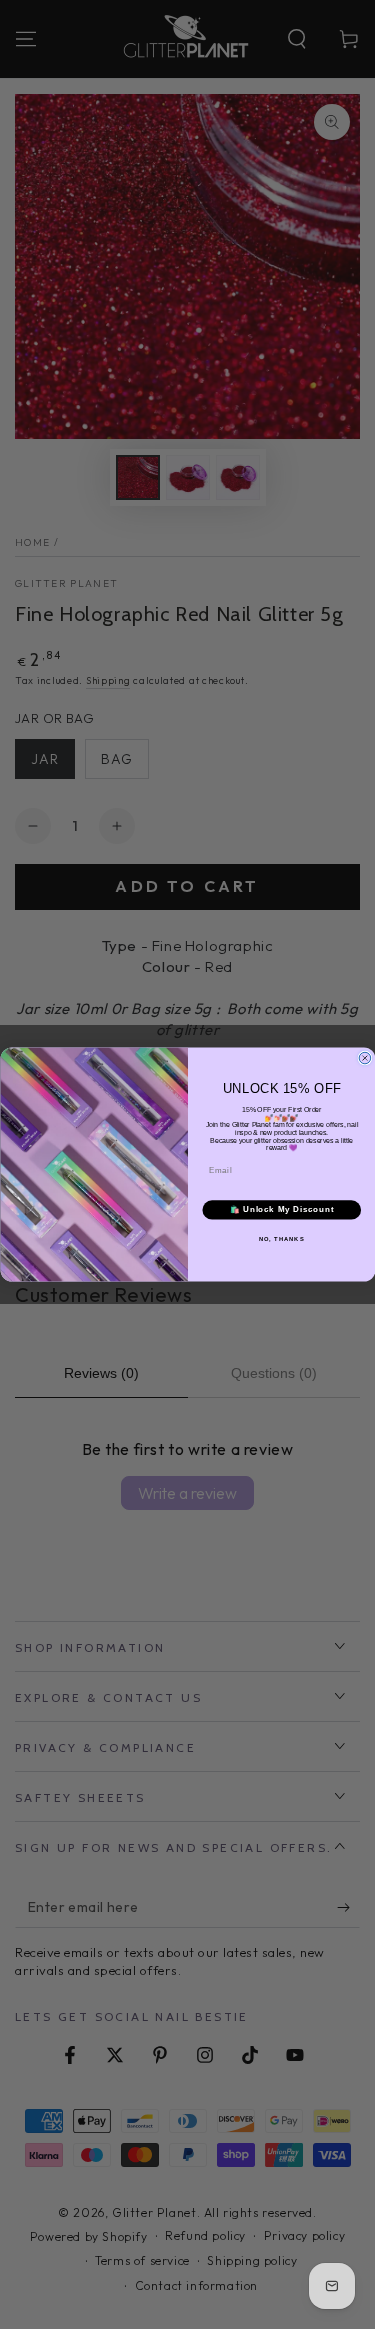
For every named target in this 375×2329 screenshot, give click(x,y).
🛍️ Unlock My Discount (281, 1210)
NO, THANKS (281, 1238)
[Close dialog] (365, 1058)
